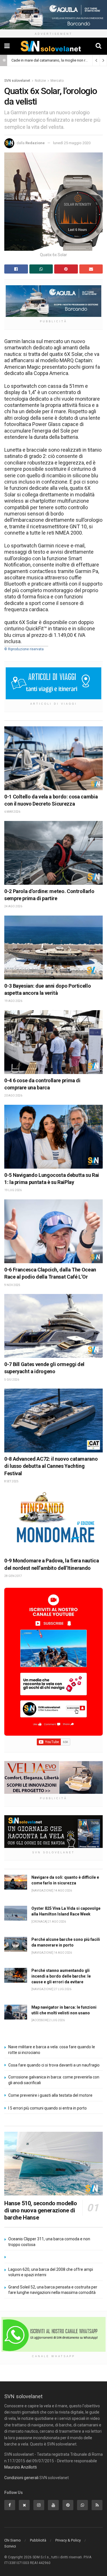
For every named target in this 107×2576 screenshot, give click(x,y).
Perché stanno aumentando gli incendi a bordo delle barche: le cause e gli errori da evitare (61, 1976)
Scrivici (10, 2546)
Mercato (57, 81)
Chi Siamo (13, 2540)
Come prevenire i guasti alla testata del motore (50, 2095)
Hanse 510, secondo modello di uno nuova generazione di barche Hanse (41, 2210)
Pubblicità (38, 2540)
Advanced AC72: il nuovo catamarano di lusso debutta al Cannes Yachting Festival (51, 1466)
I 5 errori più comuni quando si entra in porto (48, 2108)
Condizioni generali (21, 2478)
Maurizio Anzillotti (21, 2467)
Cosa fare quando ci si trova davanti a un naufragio (54, 2065)
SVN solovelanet (17, 81)
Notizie (40, 81)
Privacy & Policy (68, 2540)
